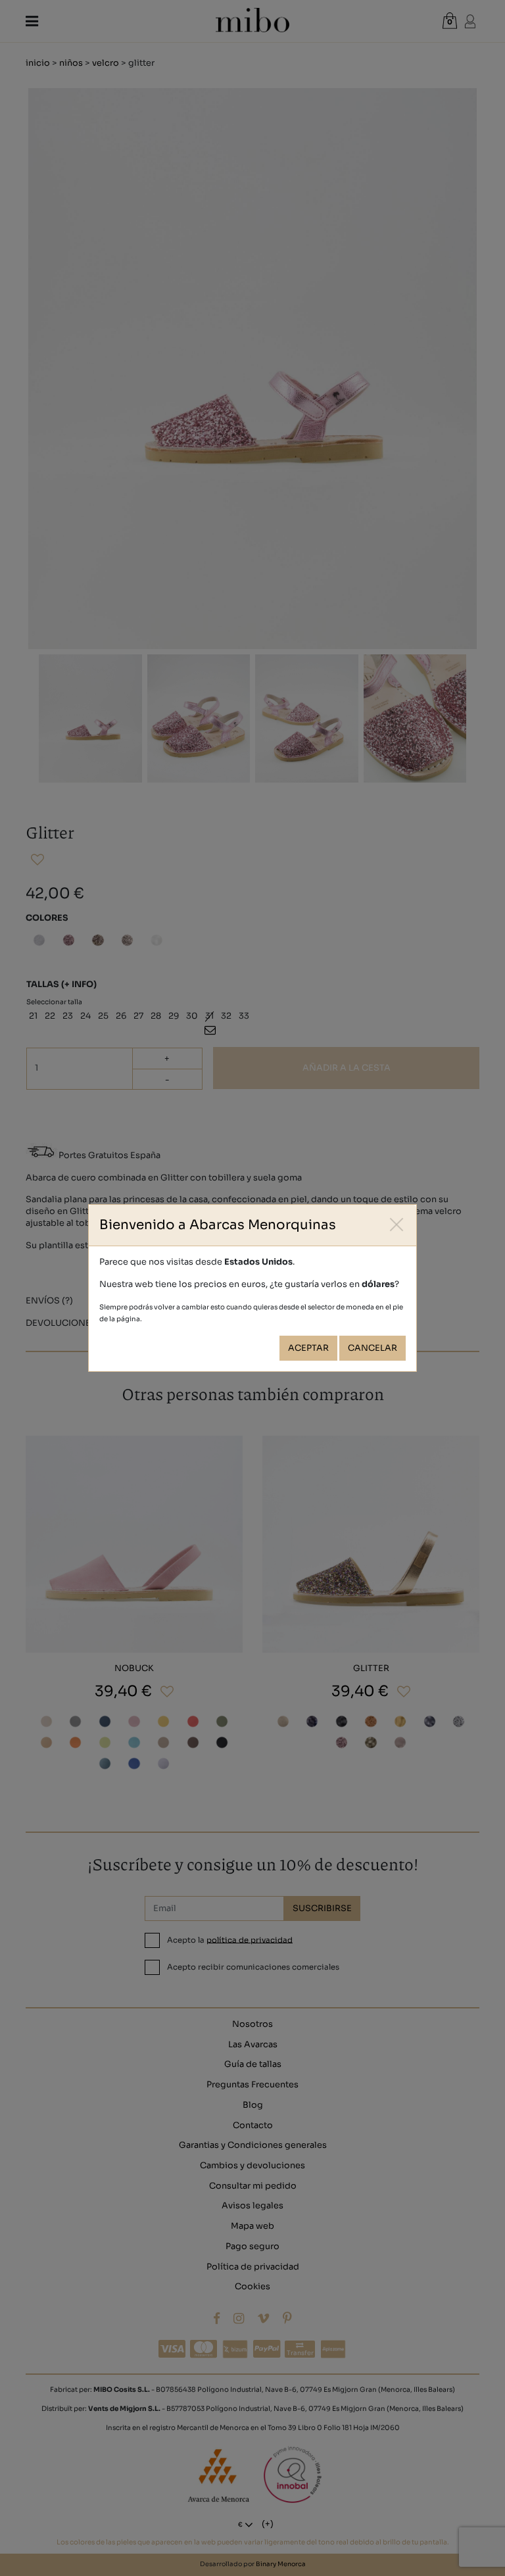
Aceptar (308, 1348)
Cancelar (373, 1348)
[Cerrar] (397, 1224)
